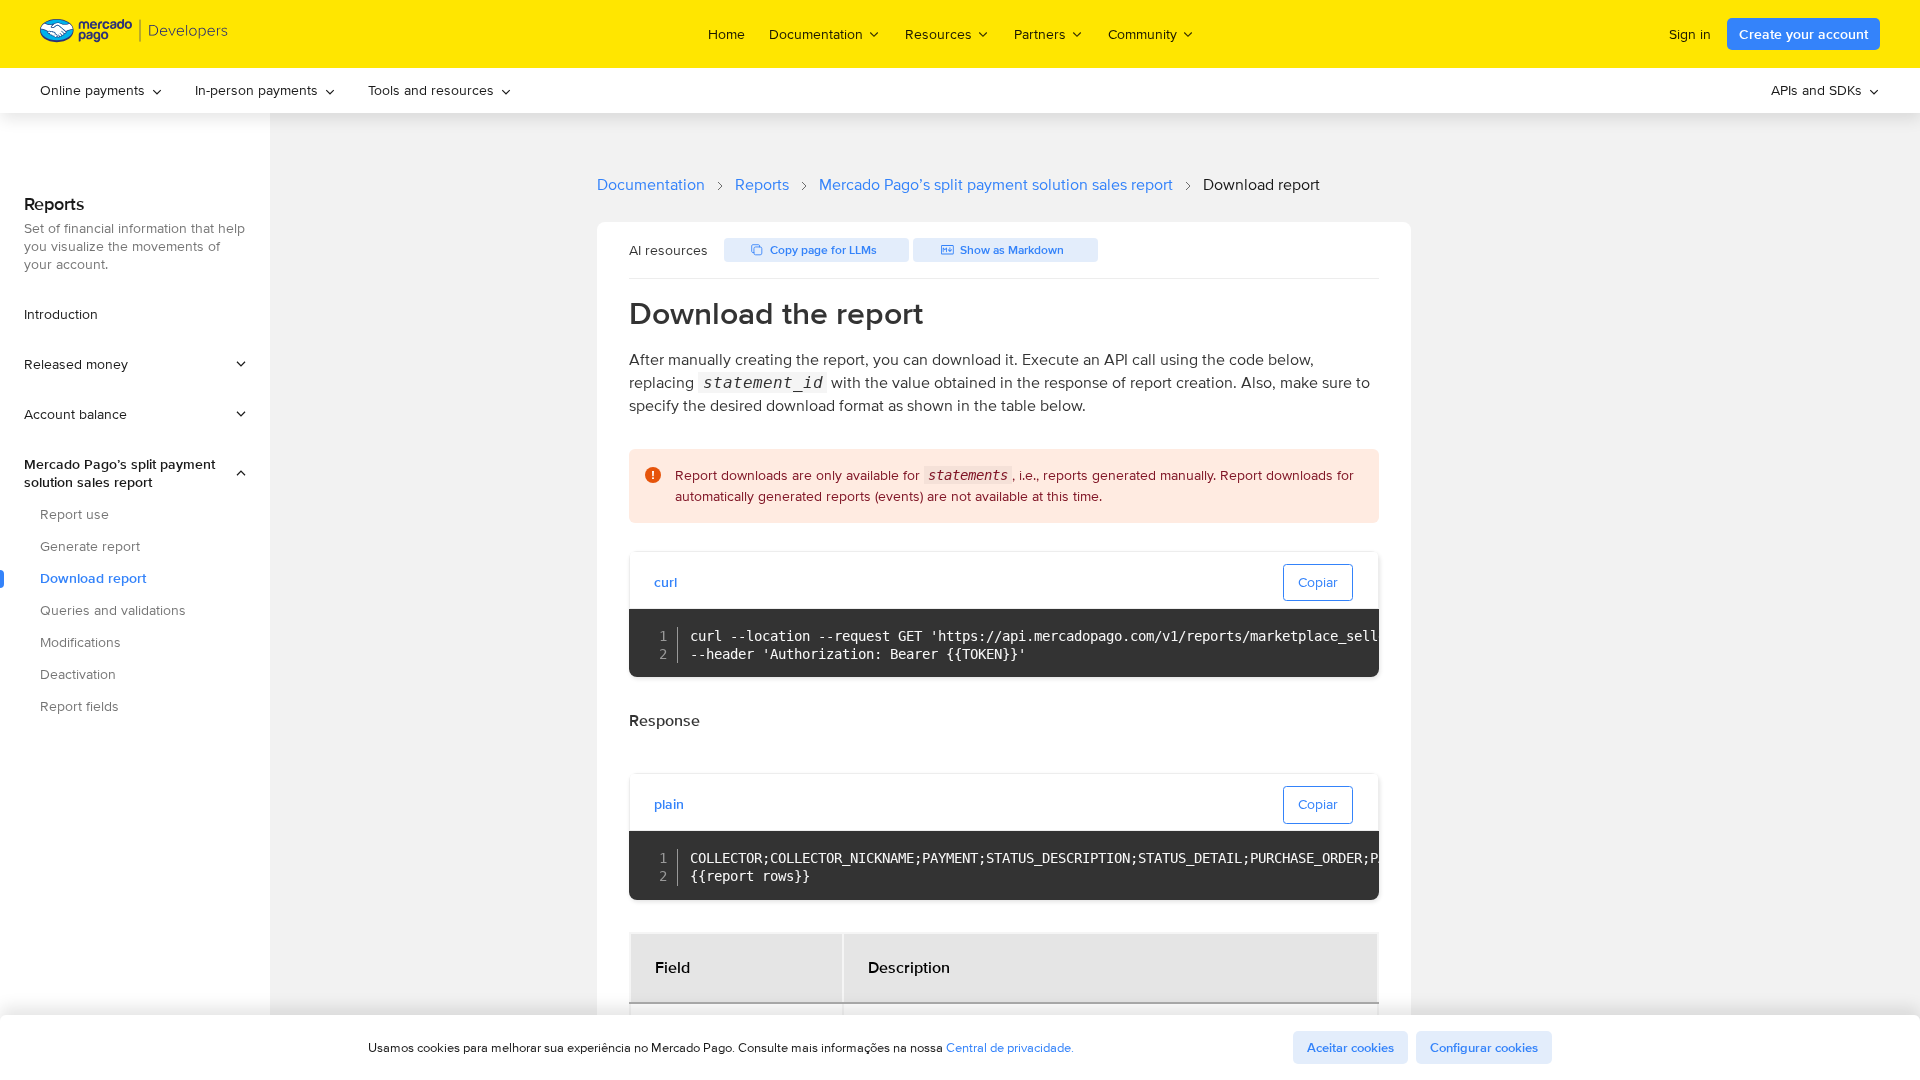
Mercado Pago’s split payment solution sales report (996, 184)
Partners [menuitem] (1040, 33)
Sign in (1690, 34)
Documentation (651, 184)
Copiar (1318, 582)
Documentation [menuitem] (816, 33)
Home (726, 34)
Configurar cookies (1484, 1047)
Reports (762, 184)
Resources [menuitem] (938, 33)
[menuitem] (101, 90)
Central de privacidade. (1010, 1047)
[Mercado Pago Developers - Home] (134, 34)
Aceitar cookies (1350, 1047)
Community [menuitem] (1142, 33)
